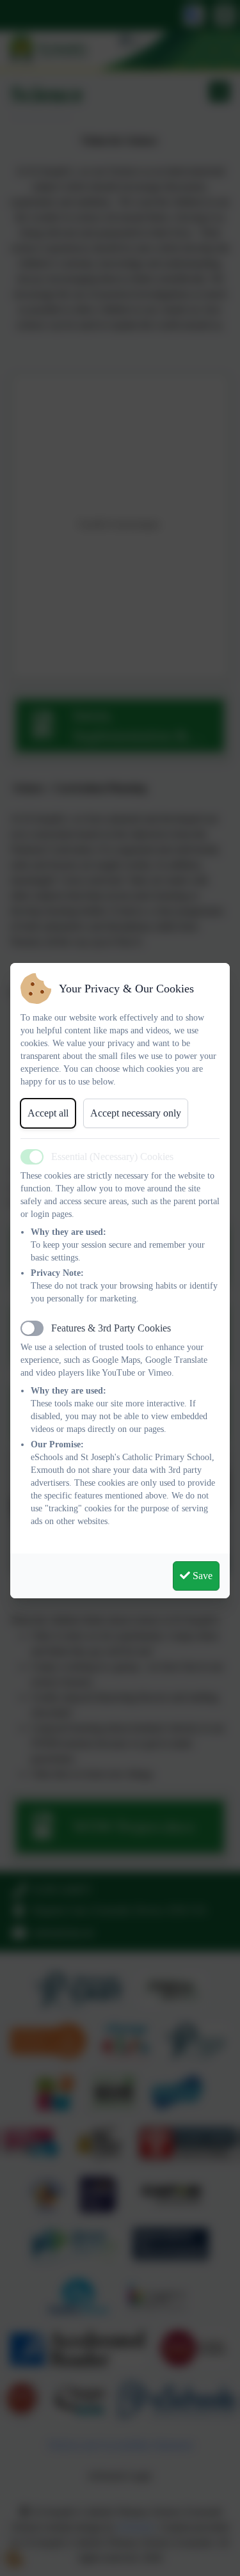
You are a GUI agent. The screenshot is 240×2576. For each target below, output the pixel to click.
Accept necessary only (136, 1113)
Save (201, 1576)
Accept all (48, 1113)
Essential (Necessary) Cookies (112, 1157)
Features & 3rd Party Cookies (111, 1328)
